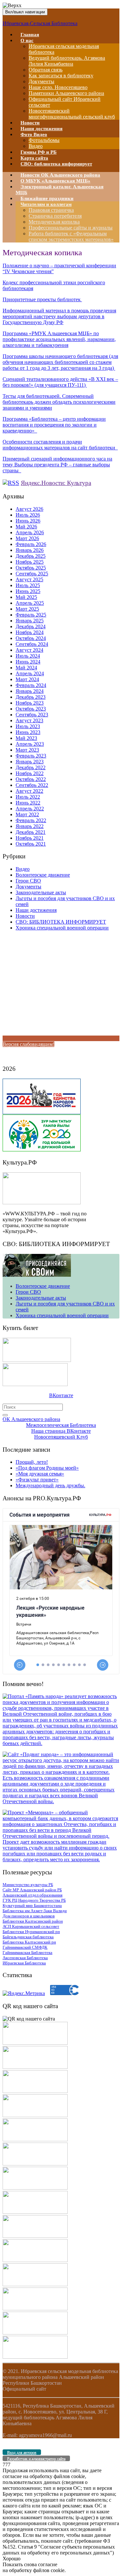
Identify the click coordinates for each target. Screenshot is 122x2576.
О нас (27, 40)
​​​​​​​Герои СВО (28, 881)
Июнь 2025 (28, 591)
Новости (25, 916)
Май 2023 (26, 738)
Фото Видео (34, 134)
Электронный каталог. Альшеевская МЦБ (60, 190)
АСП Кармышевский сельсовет (31, 1926)
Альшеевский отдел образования (33, 1895)
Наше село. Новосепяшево (58, 87)
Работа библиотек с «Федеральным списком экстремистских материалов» (71, 236)
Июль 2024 (28, 656)
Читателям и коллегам (46, 204)
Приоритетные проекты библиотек (42, 299)
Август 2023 (29, 720)
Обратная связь (46, 70)
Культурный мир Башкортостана (32, 1905)
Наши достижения (36, 910)
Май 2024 (26, 668)
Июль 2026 (28, 515)
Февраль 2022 (31, 820)
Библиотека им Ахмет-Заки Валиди (35, 1911)
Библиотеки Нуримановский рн (31, 1932)
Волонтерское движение (43, 875)
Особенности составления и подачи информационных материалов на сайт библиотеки (60, 445)
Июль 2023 (28, 726)
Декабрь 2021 (31, 832)
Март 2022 (27, 814)
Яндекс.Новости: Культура (56, 483)
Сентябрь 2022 (32, 785)
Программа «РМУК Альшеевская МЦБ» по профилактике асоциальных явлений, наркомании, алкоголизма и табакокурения (59, 339)
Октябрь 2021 (31, 844)
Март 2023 (27, 750)
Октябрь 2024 (31, 638)
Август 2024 (29, 650)
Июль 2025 (28, 585)
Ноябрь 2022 (30, 773)
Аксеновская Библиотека (25, 1958)
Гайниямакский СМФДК (25, 1947)
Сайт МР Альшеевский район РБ (32, 1890)
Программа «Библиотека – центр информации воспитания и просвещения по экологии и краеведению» (54, 425)
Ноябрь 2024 (30, 632)
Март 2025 (27, 609)
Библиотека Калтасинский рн (29, 1942)
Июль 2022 (28, 797)
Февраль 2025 (31, 615)
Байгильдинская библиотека (28, 1937)
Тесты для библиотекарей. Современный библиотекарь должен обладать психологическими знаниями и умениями (59, 402)
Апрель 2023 (30, 744)
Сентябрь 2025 (32, 574)
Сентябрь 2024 (32, 644)
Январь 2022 (30, 826)
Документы (41, 81)
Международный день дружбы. (50, 1485)
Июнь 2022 (28, 803)
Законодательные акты (41, 892)
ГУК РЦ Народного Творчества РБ (34, 1900)
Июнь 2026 (28, 521)
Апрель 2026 (30, 532)
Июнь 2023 (28, 732)
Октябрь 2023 (31, 709)
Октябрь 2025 (31, 568)
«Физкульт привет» (37, 1480)
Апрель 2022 (30, 809)
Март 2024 (27, 679)
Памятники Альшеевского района (66, 93)
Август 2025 (29, 579)
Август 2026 (29, 509)
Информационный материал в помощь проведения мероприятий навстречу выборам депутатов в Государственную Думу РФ (59, 316)
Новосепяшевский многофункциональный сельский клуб (72, 114)
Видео (23, 869)
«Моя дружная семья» (40, 1474)
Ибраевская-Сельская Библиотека (40, 23)
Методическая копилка (54, 222)
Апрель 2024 (30, 673)
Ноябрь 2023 (30, 703)
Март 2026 (27, 538)
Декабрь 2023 (31, 697)
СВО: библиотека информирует (56, 164)
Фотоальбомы (44, 140)
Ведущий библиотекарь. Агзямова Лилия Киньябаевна (67, 61)
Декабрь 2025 (31, 556)
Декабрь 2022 (31, 767)
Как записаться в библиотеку (61, 76)
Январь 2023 (30, 762)
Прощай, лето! (32, 1462)
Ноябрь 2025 (30, 562)
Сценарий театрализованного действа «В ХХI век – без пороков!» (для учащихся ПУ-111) (60, 382)
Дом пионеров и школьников (29, 1916)
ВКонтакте (61, 1395)
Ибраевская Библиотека (24, 1963)
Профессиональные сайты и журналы (71, 228)
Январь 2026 (30, 550)
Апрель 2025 (30, 603)
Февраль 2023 (31, 756)
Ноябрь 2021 (30, 838)
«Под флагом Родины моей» (47, 1468)
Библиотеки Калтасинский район (33, 1921)
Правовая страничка (51, 210)
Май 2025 (26, 597)
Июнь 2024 (28, 662)
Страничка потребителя (55, 216)
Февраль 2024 (31, 685)
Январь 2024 (30, 691)
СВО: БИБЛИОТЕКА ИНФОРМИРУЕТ (61, 922)
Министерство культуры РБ (28, 1885)
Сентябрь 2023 (32, 715)
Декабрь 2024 (31, 626)
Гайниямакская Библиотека (27, 1952)
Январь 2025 (30, 621)
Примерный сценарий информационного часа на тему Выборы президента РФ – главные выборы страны (57, 465)
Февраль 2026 (31, 544)
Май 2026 (26, 527)
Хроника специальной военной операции (62, 928)
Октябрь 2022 (31, 779)
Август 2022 (29, 791)
